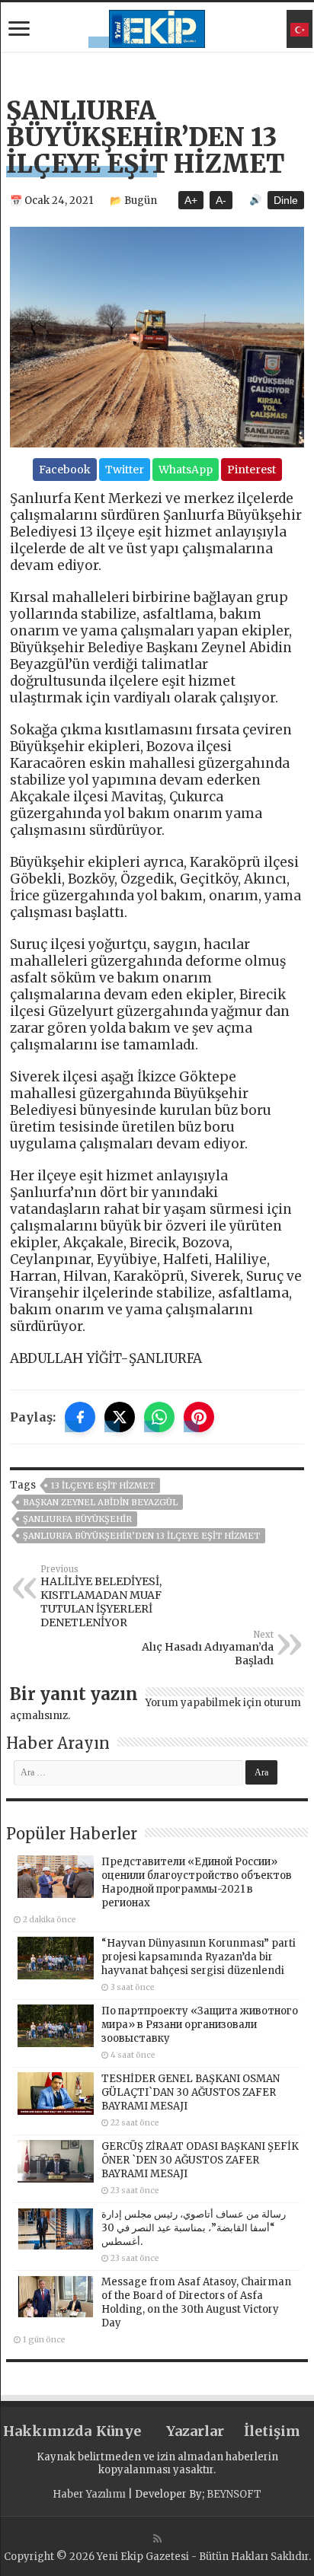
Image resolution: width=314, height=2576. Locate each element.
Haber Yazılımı (89, 2494)
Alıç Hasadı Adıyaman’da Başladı (208, 1648)
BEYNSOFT (234, 2494)
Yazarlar (195, 2431)
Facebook (65, 470)
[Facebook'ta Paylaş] (80, 1417)
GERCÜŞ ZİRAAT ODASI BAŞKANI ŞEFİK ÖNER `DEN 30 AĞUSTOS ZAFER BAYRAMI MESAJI (200, 2160)
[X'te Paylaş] (120, 1417)
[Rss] (157, 2539)
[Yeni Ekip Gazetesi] (157, 27)
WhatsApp (186, 470)
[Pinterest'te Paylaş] (199, 1417)
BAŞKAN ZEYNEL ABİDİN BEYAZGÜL (100, 1502)
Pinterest (252, 470)
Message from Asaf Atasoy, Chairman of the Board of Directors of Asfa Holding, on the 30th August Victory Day (196, 2302)
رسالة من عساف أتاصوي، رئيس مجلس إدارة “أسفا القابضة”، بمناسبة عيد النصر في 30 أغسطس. (194, 2228)
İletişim (272, 2431)
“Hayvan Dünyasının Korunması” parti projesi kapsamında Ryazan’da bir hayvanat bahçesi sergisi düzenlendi (199, 1957)
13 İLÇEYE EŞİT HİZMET (103, 1485)
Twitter (125, 470)
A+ (191, 200)
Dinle (286, 200)
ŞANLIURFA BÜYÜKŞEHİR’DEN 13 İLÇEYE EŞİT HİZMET (141, 1536)
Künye (119, 2431)
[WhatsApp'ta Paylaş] (159, 1417)
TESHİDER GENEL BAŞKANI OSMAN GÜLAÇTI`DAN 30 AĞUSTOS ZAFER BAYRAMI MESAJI (191, 2092)
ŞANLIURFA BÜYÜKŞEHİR (77, 1519)
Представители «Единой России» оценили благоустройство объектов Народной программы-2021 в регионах (197, 1882)
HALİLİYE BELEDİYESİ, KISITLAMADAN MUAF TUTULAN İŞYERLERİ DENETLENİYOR (101, 1597)
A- (221, 200)
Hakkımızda (42, 2431)
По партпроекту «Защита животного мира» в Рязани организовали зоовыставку (200, 2025)
